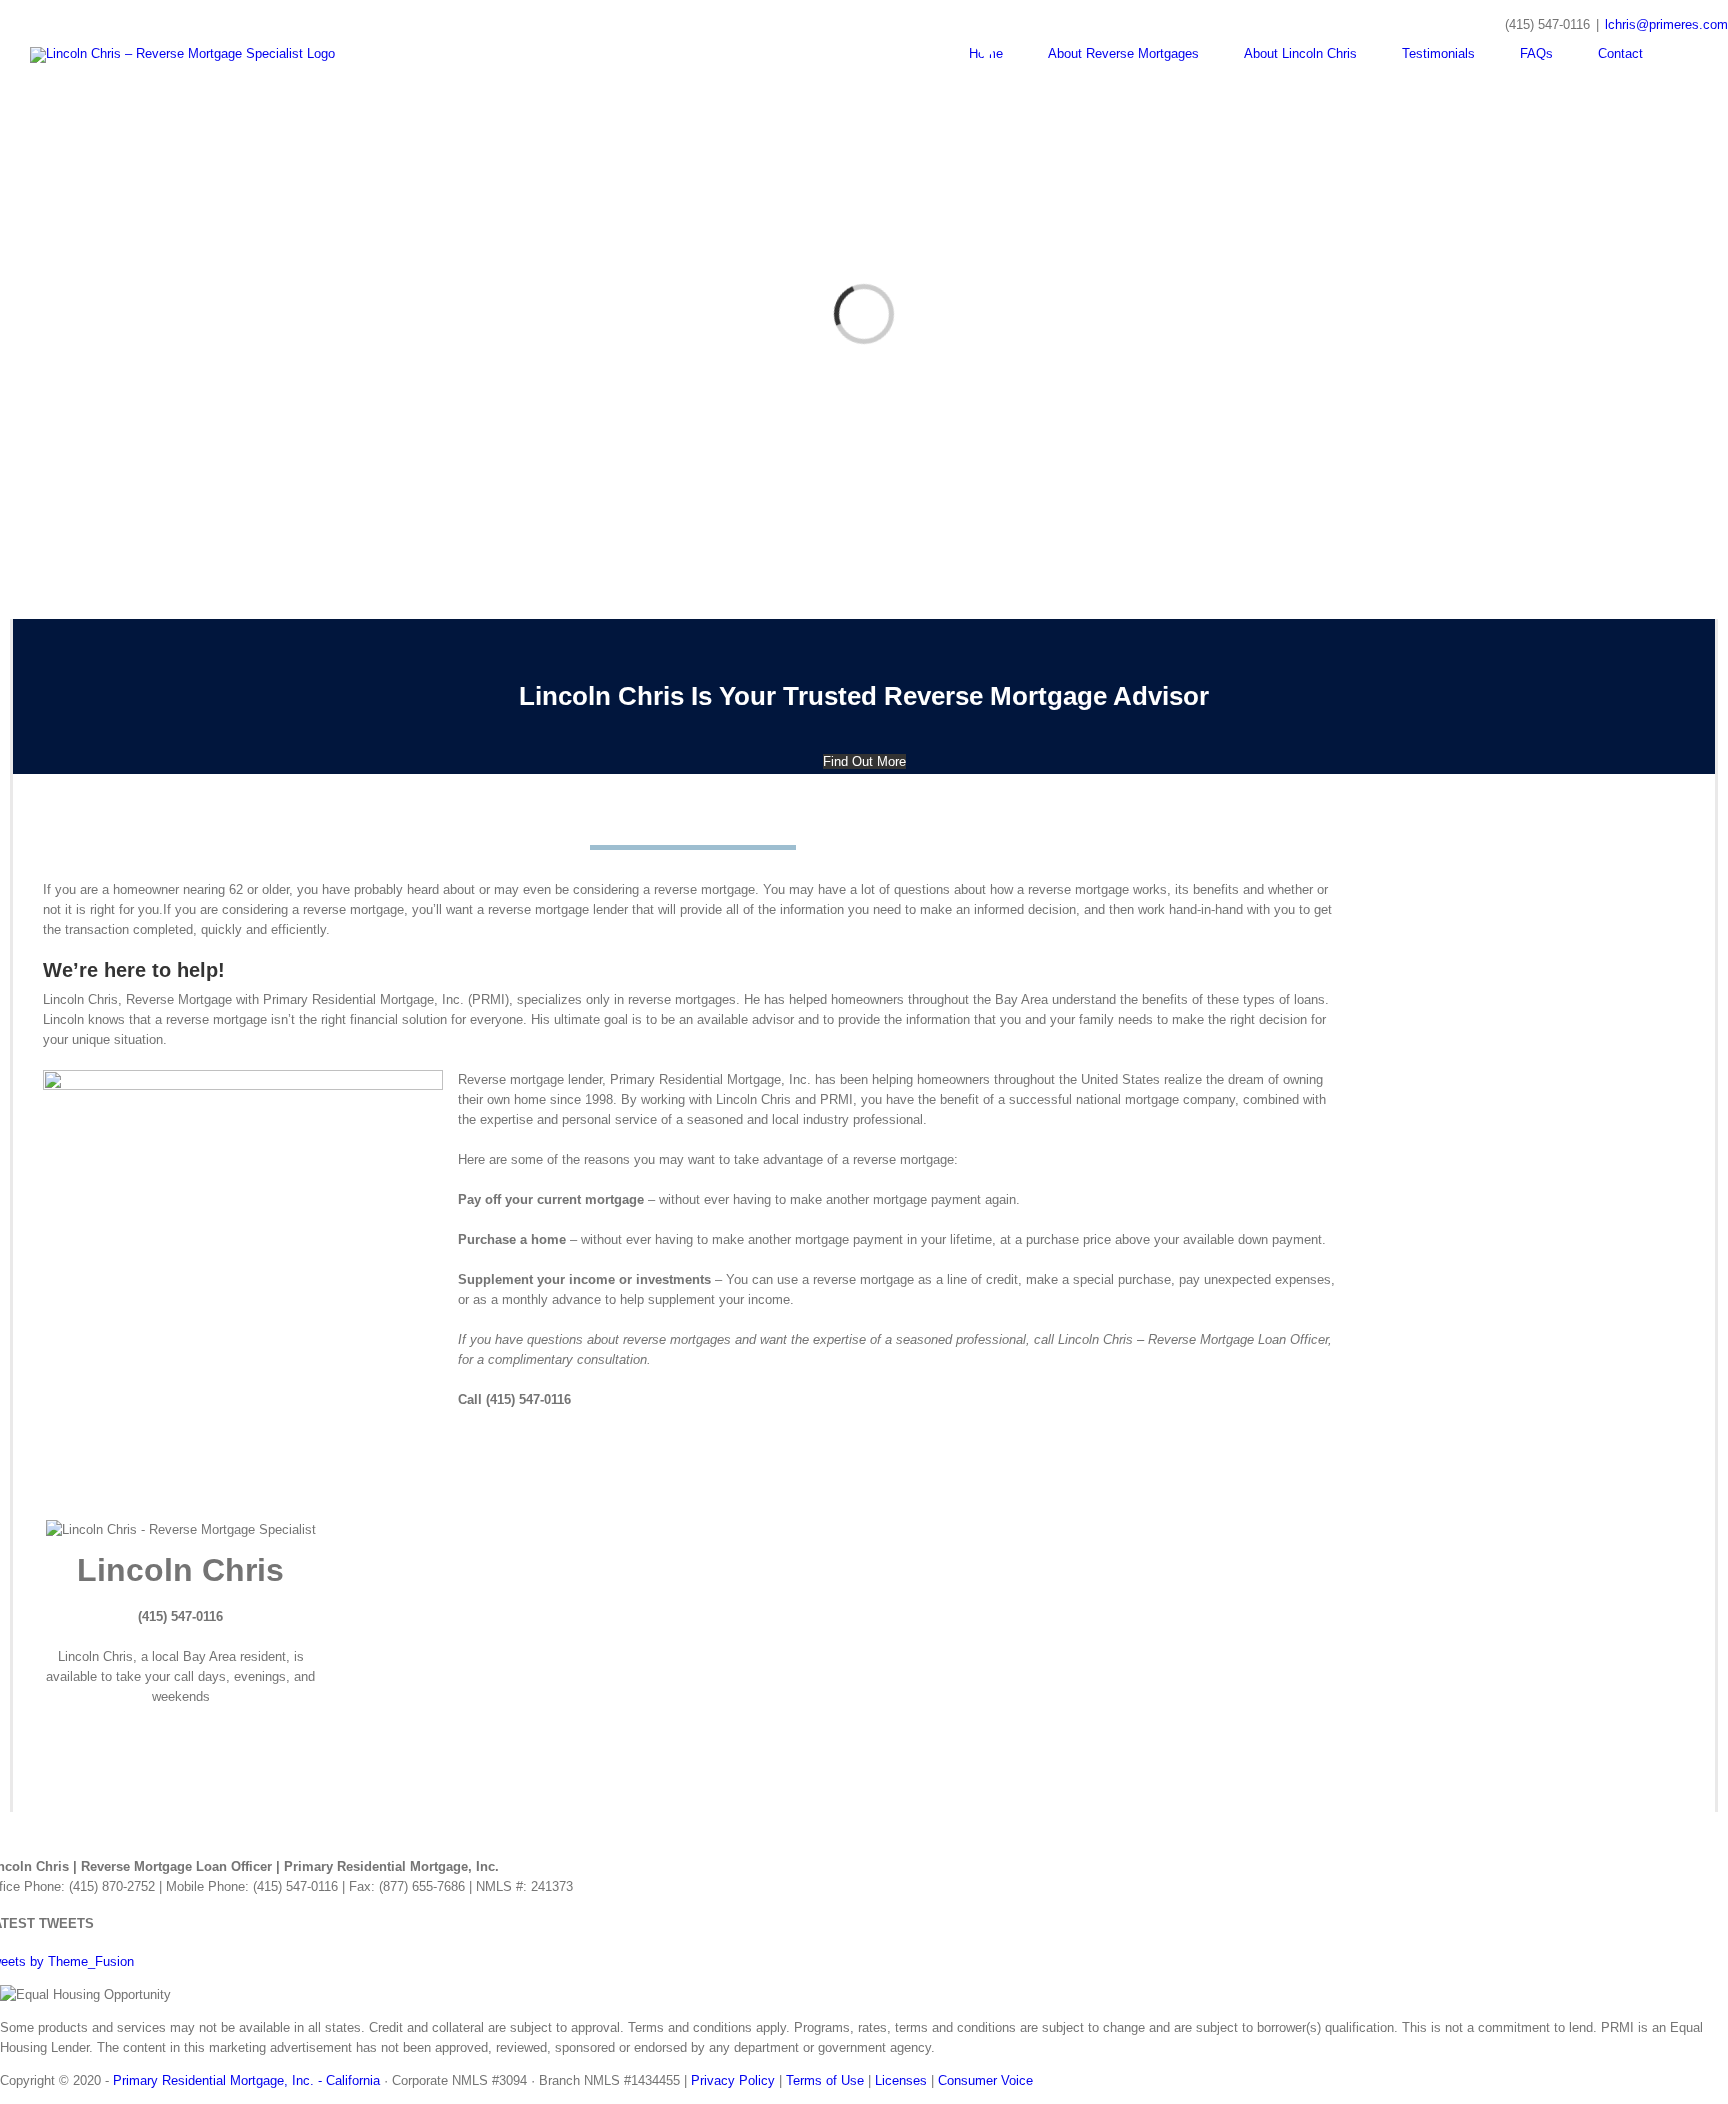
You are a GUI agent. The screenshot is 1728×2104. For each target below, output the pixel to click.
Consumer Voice (985, 2080)
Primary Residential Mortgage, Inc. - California (246, 2080)
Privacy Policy (733, 2080)
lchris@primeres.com (1666, 24)
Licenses (901, 2080)
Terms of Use (825, 2080)
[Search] (1693, 53)
